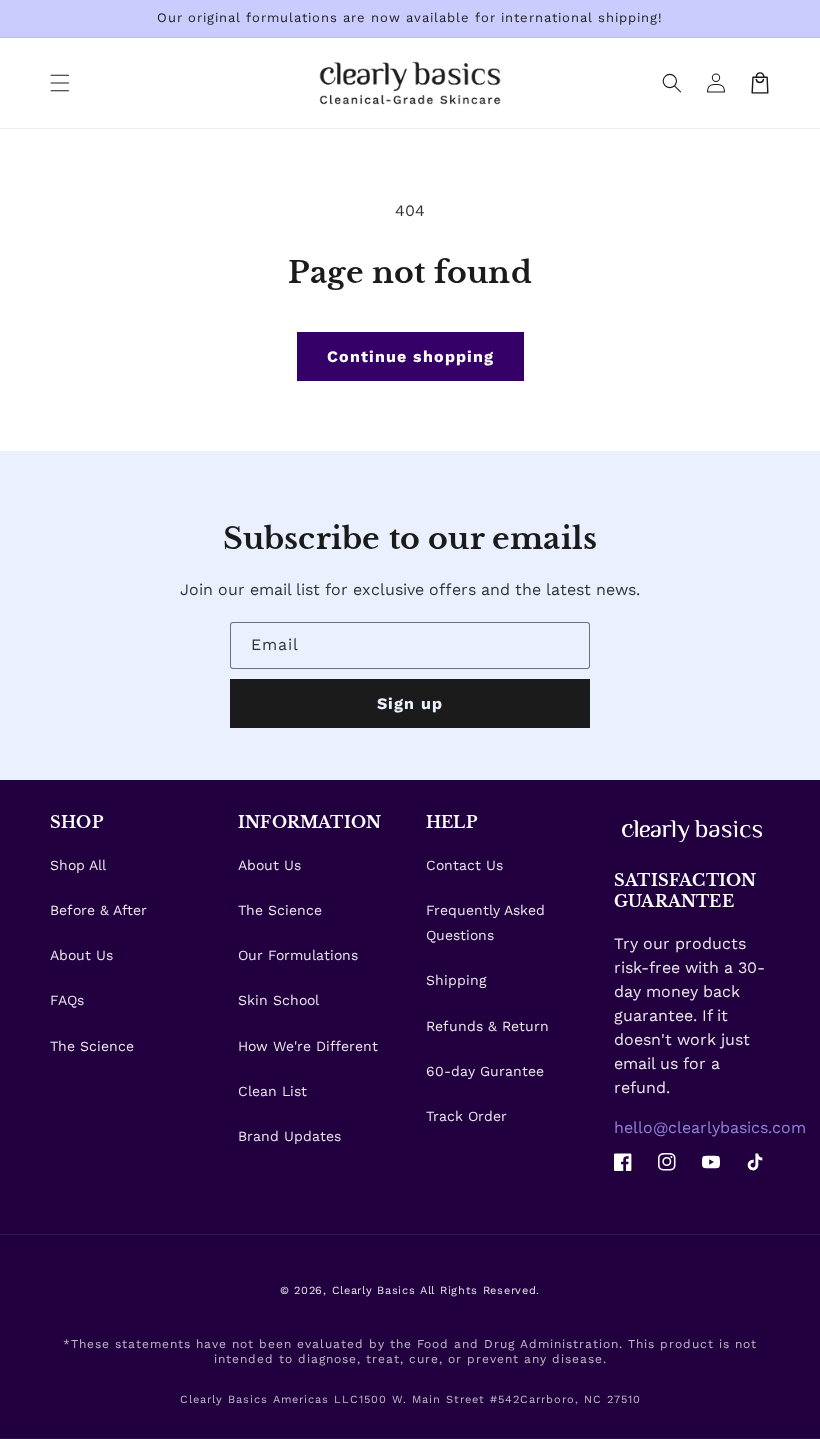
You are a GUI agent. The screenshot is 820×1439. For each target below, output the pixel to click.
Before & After (98, 910)
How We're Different (308, 1046)
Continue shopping (410, 356)
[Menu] (60, 83)
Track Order (466, 1116)
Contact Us (464, 865)
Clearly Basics (374, 1290)
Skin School (278, 1000)
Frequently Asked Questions (485, 922)
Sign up (410, 703)
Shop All (78, 865)
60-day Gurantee (485, 1071)
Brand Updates (289, 1136)
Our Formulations (298, 955)
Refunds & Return (487, 1026)
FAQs (67, 1000)
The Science (92, 1046)
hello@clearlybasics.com (710, 1127)
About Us (81, 955)
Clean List (272, 1091)
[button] (672, 83)
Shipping (456, 980)
